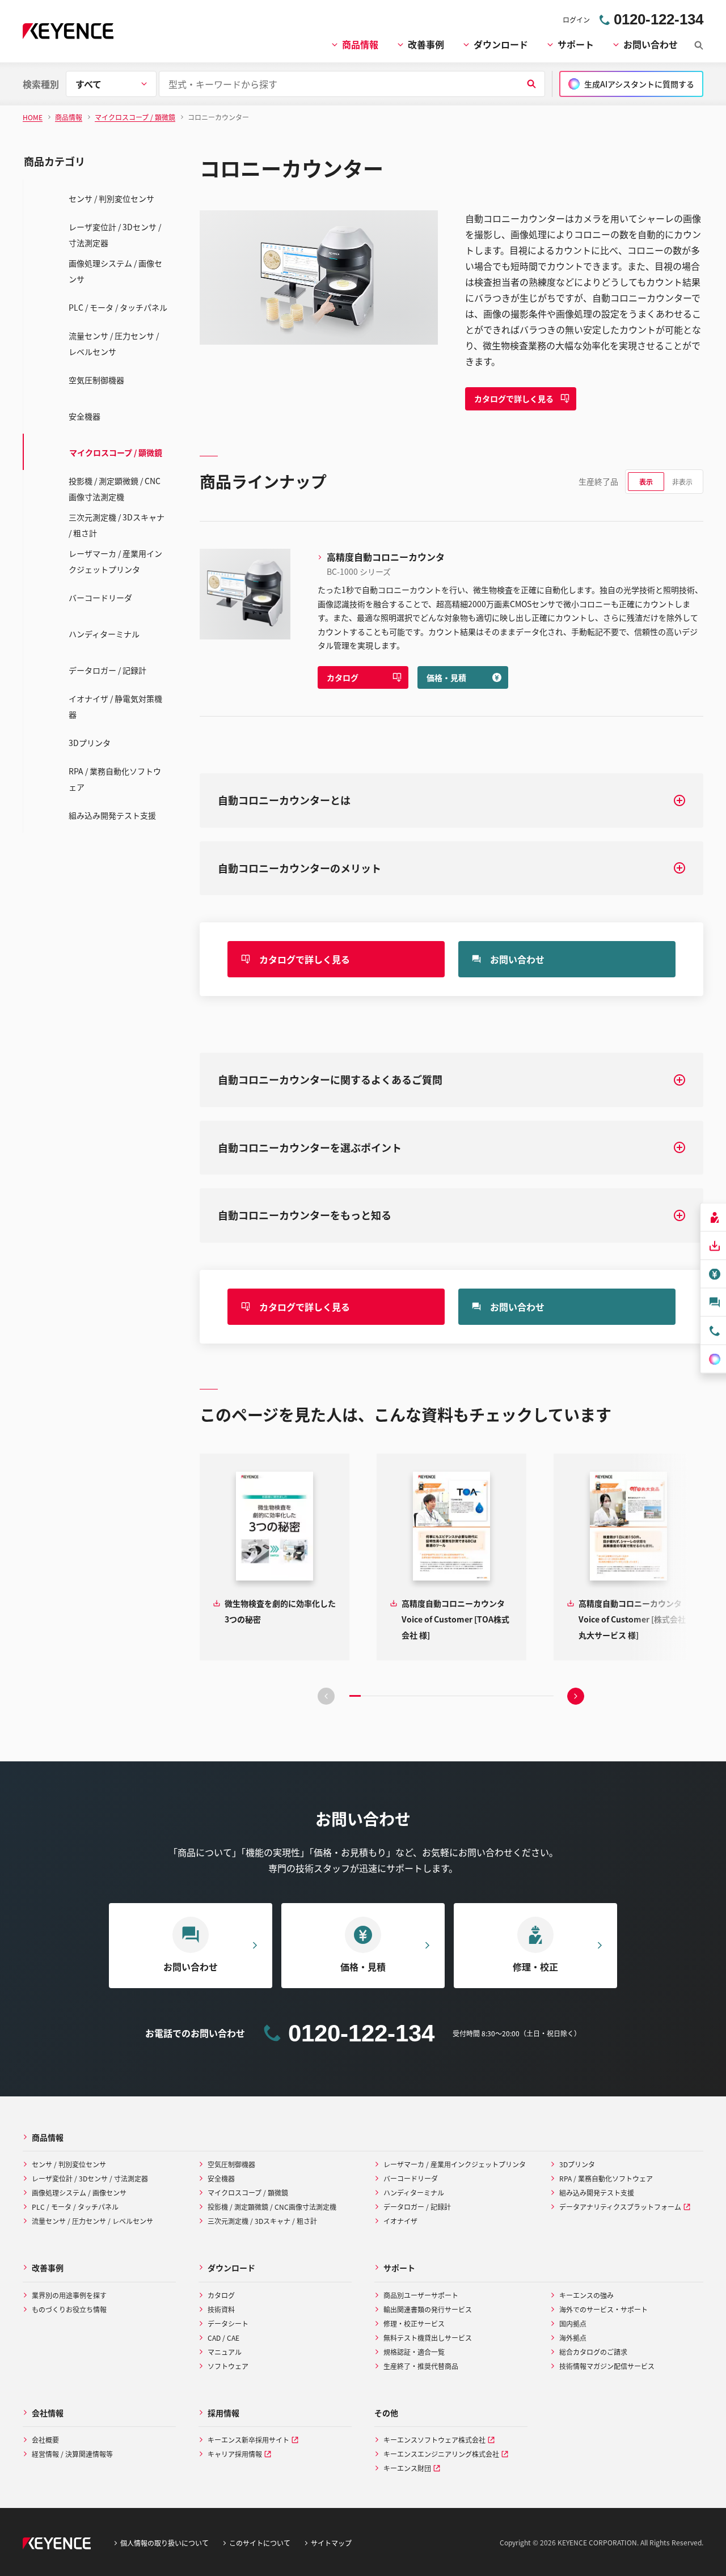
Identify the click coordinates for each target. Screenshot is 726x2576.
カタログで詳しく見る (514, 399)
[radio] (646, 482)
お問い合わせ (651, 44)
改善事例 (426, 44)
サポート (576, 44)
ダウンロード (501, 44)
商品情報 (360, 44)
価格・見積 (446, 677)
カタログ (343, 677)
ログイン (576, 20)
